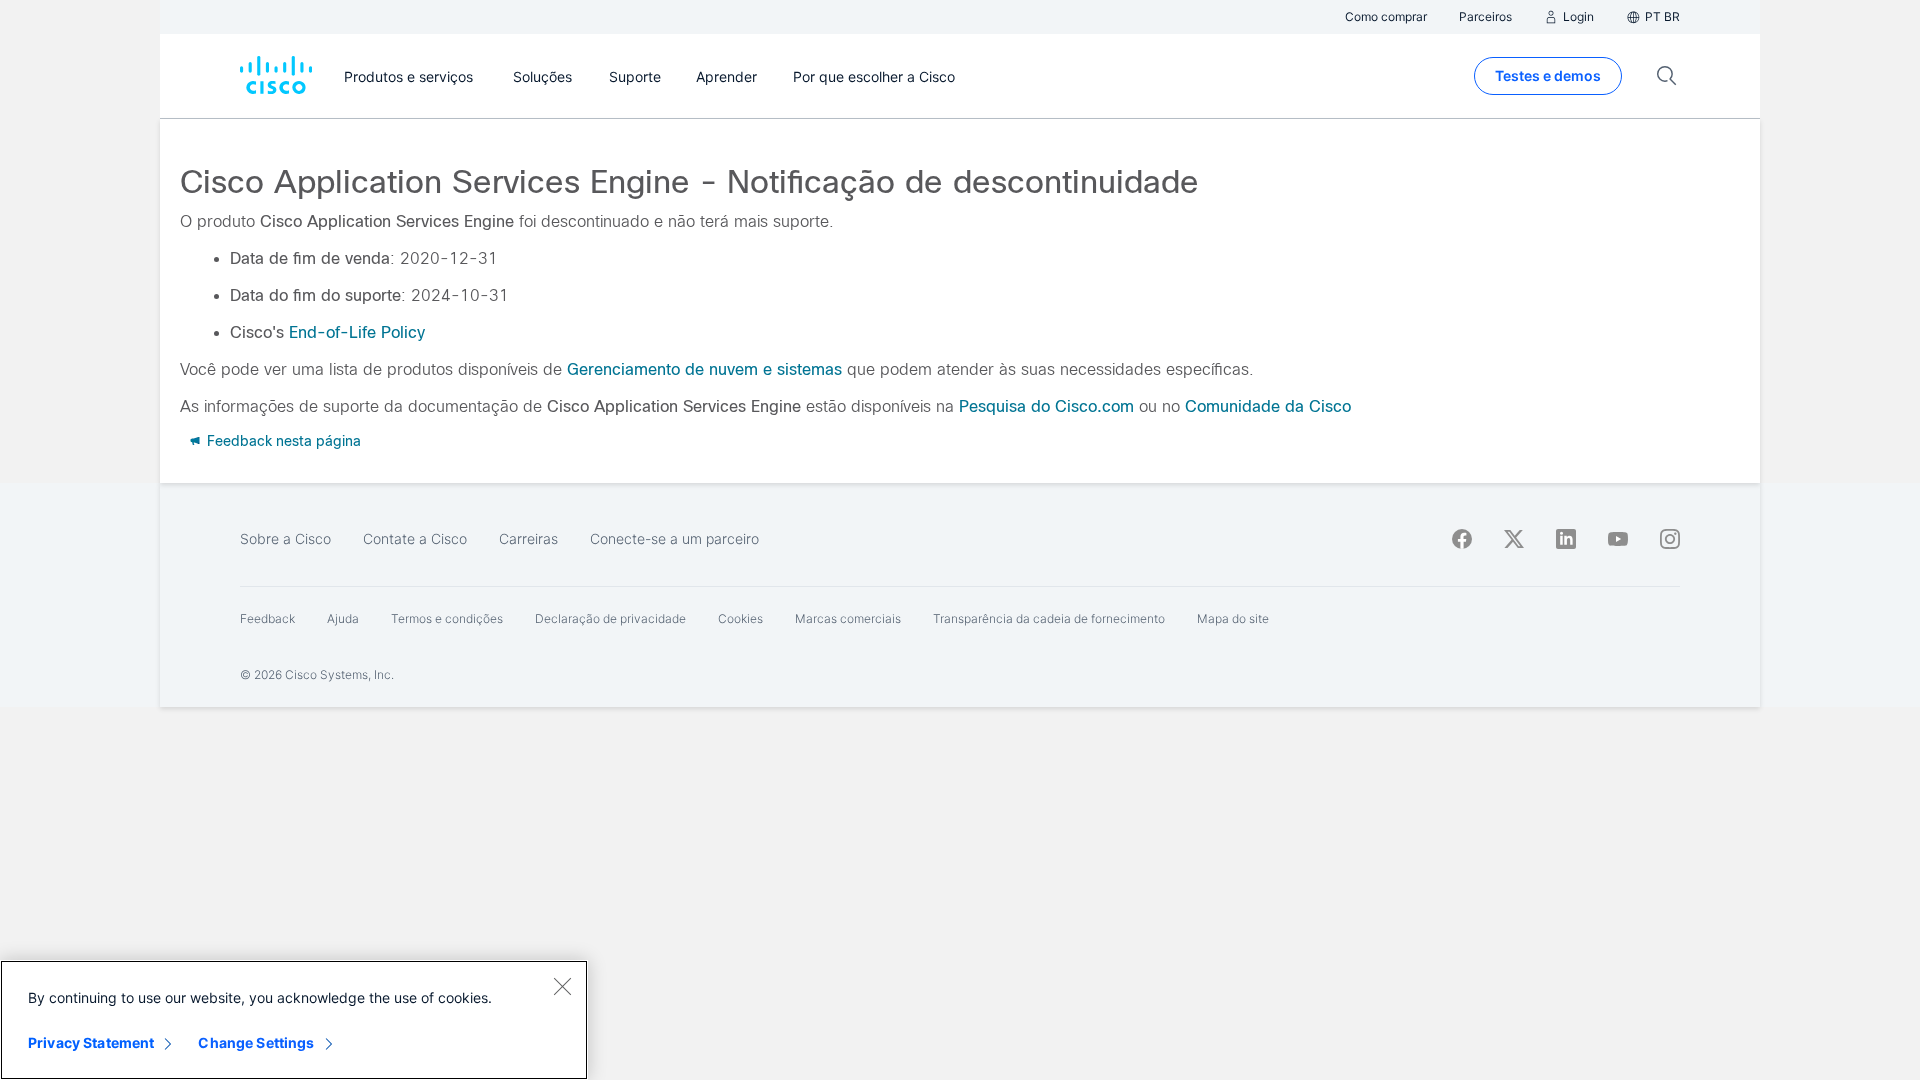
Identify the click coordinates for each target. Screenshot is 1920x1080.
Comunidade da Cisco (1268, 406)
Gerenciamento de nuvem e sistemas (704, 369)
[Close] (562, 986)
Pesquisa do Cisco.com (1046, 406)
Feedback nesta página (282, 441)
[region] (294, 1020)
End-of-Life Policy (357, 332)
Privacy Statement (91, 1042)
